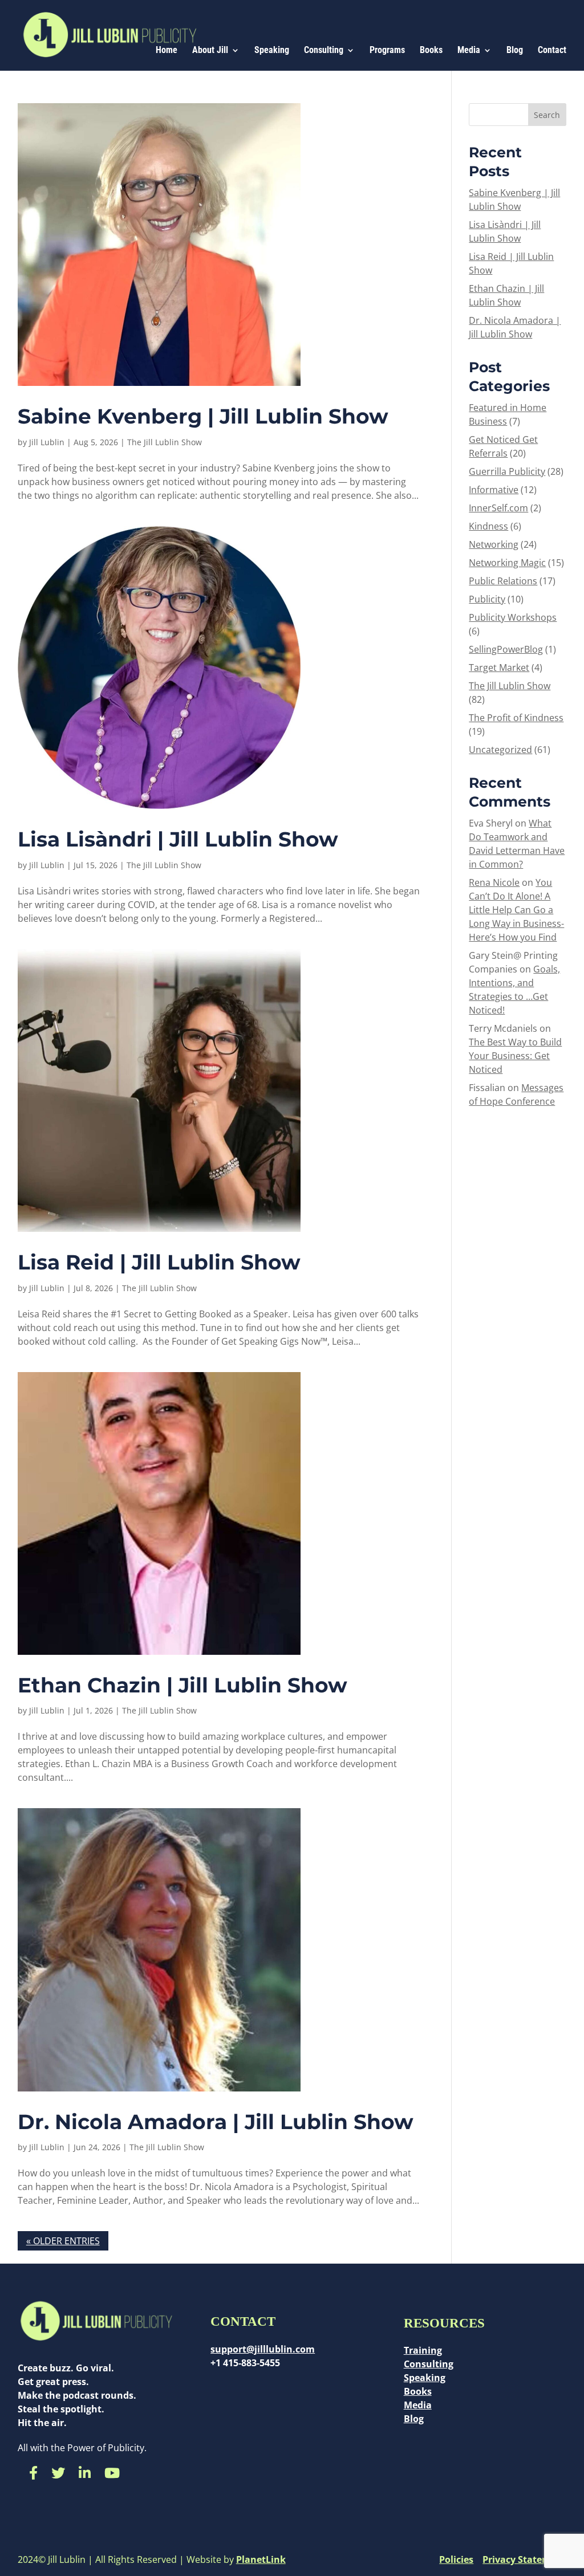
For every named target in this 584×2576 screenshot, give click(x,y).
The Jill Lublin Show (165, 442)
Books (431, 51)
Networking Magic (507, 563)
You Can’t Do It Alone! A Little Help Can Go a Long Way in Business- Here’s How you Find (516, 910)
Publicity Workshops (513, 617)
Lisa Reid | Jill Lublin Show (159, 1262)
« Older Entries (63, 2241)
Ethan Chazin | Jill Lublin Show (182, 1685)
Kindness (488, 526)
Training (423, 2350)
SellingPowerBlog (506, 649)
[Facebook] (33, 2473)
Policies (456, 2560)
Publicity (487, 599)
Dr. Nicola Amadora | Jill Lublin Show (216, 2122)
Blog (515, 51)
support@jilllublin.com (263, 2349)
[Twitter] (58, 2473)
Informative (494, 490)
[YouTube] (112, 2473)
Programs (387, 51)
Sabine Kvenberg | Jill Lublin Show (203, 416)
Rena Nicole (494, 882)
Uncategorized (500, 750)
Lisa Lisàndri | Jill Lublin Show (178, 839)
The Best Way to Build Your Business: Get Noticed (515, 1056)
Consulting (324, 51)
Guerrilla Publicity (507, 471)
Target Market (499, 668)
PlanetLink (261, 2560)
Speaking (272, 51)
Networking (494, 544)
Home (167, 51)
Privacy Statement (524, 2560)
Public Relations (503, 581)
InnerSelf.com (498, 508)
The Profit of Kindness (516, 718)
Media (469, 51)
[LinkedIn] (85, 2473)
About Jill (210, 51)
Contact (552, 51)
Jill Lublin (47, 442)
